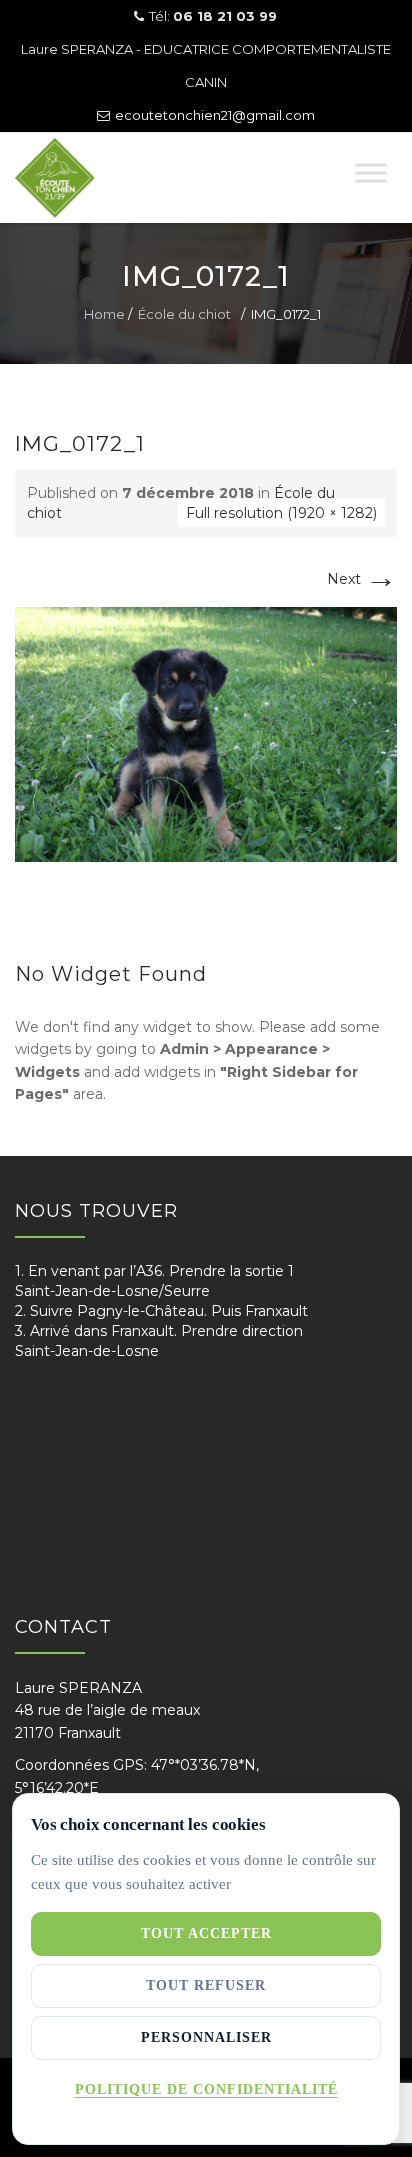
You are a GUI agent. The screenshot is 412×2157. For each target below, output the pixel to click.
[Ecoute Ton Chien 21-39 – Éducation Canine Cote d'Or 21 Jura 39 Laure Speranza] (91, 178)
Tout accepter (206, 1933)
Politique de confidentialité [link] (206, 2089)
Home (104, 314)
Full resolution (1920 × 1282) (281, 513)
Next (362, 579)
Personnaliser (206, 2037)
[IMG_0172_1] (206, 733)
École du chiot (184, 314)
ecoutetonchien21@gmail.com (215, 115)
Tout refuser (206, 1985)
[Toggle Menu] (371, 172)
